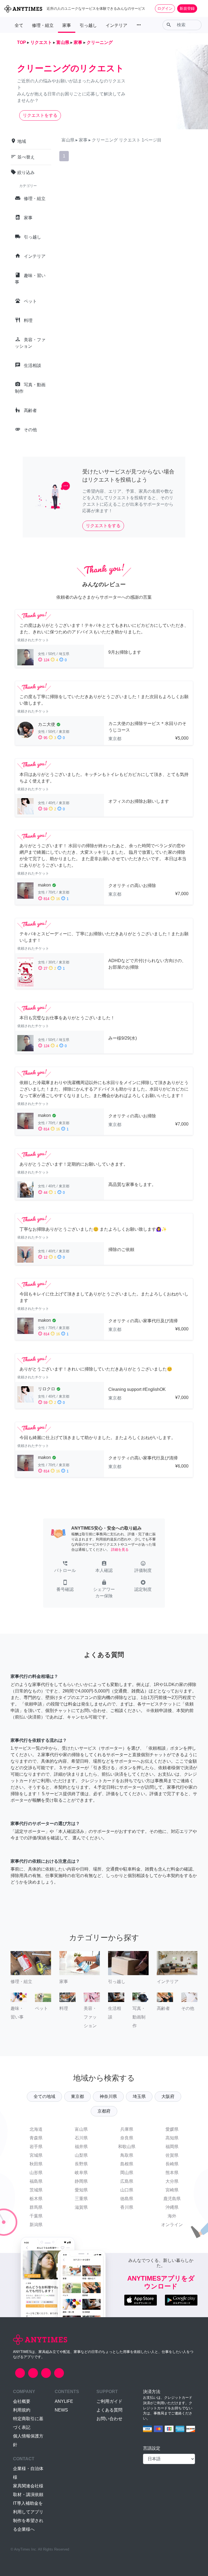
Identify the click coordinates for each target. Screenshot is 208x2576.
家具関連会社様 (28, 2486)
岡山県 (127, 2173)
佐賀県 (172, 2155)
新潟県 (36, 2225)
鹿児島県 (172, 2199)
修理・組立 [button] (43, 25)
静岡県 (81, 2181)
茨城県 (36, 2190)
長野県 (81, 2164)
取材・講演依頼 (28, 2495)
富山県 (81, 2129)
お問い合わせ (109, 2419)
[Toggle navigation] (200, 8)
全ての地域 (44, 2096)
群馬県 (36, 2207)
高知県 (172, 2138)
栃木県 (36, 2199)
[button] (65, 1567)
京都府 (104, 2111)
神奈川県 (108, 2096)
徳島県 (127, 2199)
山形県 (36, 2173)
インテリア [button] (116, 25)
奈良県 (127, 2138)
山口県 (127, 2190)
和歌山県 (127, 2147)
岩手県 (36, 2147)
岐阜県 (81, 2173)
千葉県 (36, 2216)
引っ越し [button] (88, 25)
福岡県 (172, 2147)
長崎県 (172, 2164)
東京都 (77, 2096)
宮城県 (36, 2155)
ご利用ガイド (109, 2401)
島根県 (127, 2164)
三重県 (81, 2199)
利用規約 (22, 2410)
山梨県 (81, 2155)
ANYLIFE (64, 2401)
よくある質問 (109, 2410)
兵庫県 (127, 2129)
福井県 (81, 2147)
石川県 (81, 2138)
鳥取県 (127, 2155)
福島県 (36, 2181)
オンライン (172, 2225)
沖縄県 (172, 2207)
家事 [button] (67, 25)
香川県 (127, 2207)
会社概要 (22, 2401)
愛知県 (81, 2190)
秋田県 (36, 2164)
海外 (172, 2216)
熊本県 (172, 2173)
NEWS (61, 2410)
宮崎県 (172, 2190)
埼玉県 (139, 2096)
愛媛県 (172, 2129)
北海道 (36, 2129)
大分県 (172, 2181)
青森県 (36, 2138)
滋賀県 (81, 2207)
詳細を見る (120, 1550)
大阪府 (168, 2096)
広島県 (127, 2181)
